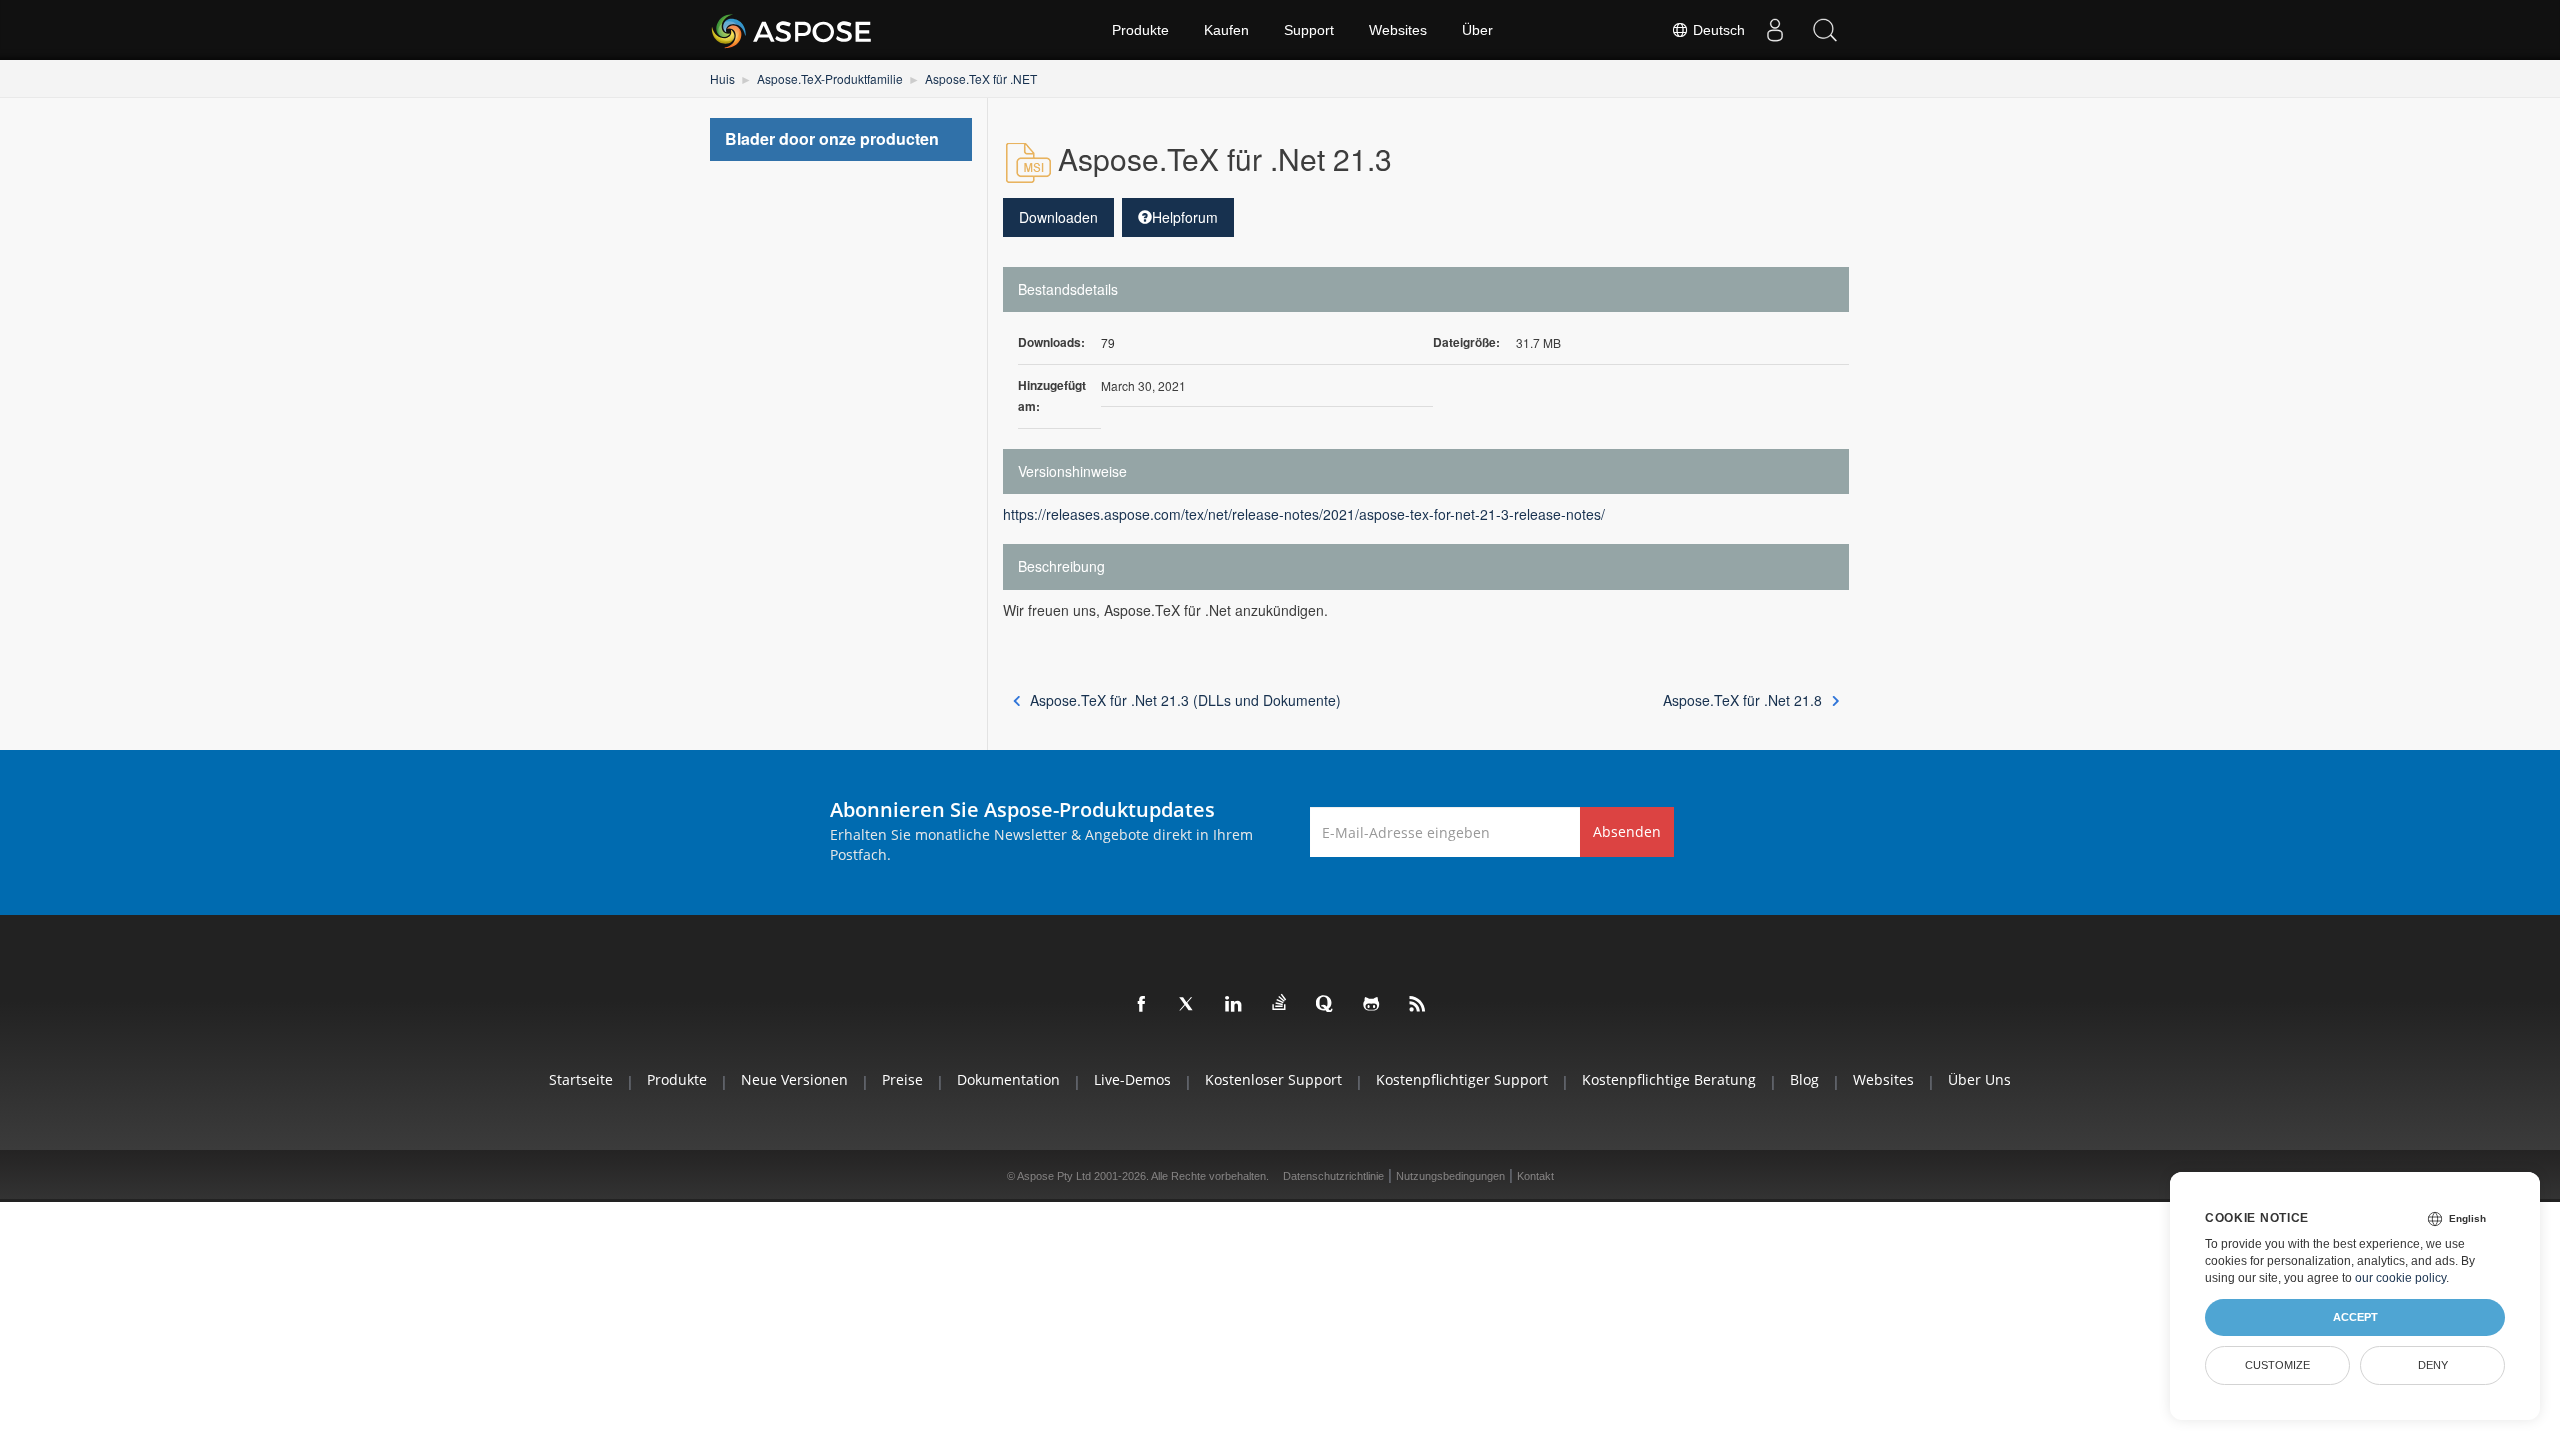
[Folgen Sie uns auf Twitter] (1188, 1005)
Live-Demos (1132, 1079)
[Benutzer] (1775, 30)
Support (1309, 30)
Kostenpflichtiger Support (1462, 1079)
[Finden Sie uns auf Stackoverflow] (1280, 1003)
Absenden (1627, 831)
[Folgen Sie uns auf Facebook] (1142, 1005)
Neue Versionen (794, 1079)
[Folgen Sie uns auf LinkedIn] (1234, 1005)
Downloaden (1058, 217)
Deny (2433, 1365)
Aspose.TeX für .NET (981, 78)
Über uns (1979, 1079)
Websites (1398, 30)
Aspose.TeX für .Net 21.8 (1742, 700)
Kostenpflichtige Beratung (1669, 1079)
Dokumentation (1008, 1079)
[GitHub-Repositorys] (1372, 1005)
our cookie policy (2400, 1278)
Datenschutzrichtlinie (1333, 1176)
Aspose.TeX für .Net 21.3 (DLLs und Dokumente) (1185, 700)
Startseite (581, 1079)
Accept (2355, 1317)
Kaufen (1226, 30)
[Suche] (1825, 30)
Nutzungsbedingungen (1450, 1176)
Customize (2277, 1365)
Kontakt (1535, 1176)
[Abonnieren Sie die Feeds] (1418, 1005)
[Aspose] (792, 30)
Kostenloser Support (1273, 1079)
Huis (722, 78)
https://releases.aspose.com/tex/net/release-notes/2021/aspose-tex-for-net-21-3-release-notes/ (1304, 514)
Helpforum (1185, 217)
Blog (1804, 1079)
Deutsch (1717, 30)
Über (1477, 30)
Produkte (1140, 30)
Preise (902, 1079)
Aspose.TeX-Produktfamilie (830, 78)
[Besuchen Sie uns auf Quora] (1326, 1005)
